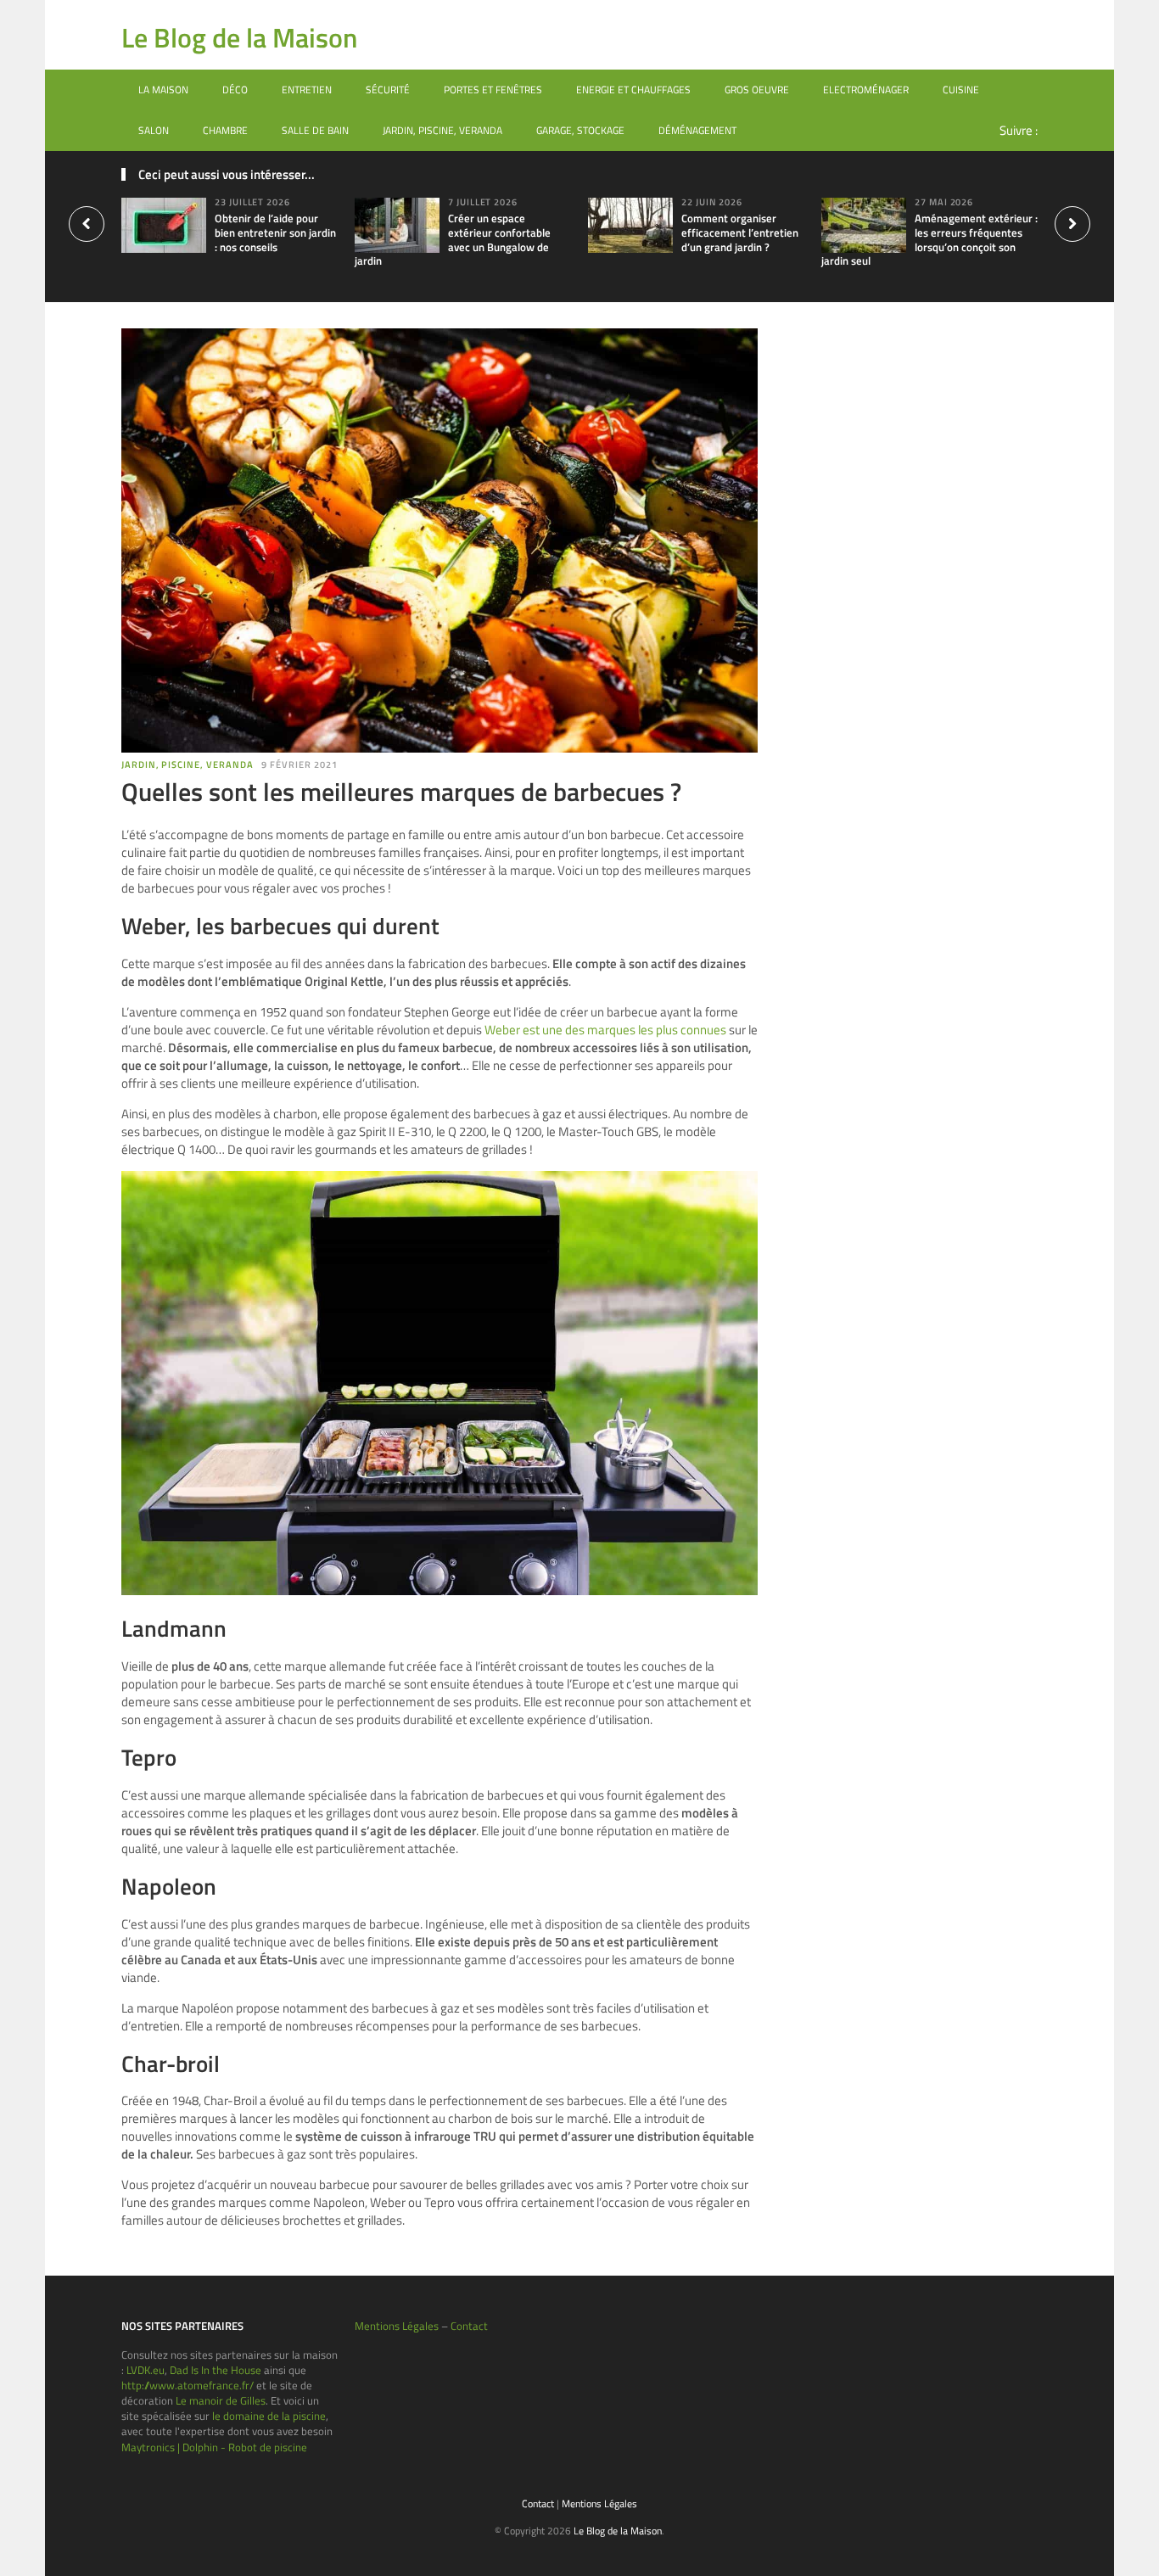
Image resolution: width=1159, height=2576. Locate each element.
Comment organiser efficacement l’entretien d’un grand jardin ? (740, 232)
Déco (235, 90)
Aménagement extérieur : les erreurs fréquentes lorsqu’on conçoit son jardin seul (929, 240)
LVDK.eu (146, 2370)
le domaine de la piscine (269, 2416)
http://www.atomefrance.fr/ (188, 2385)
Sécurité (388, 90)
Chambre (225, 130)
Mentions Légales (397, 2326)
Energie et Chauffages (633, 90)
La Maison (163, 90)
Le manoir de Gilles (221, 2400)
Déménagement (697, 130)
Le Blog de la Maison (239, 37)
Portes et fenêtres (493, 90)
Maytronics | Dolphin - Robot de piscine (214, 2447)
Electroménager (866, 90)
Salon (154, 130)
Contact (469, 2326)
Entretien (307, 90)
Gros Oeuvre (757, 90)
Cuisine (961, 90)
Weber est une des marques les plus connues (605, 1030)
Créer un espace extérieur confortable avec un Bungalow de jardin (453, 240)
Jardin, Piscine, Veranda (442, 130)
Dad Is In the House (216, 2370)
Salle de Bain (315, 130)
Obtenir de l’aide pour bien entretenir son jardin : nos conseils (275, 232)
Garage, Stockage (580, 130)
